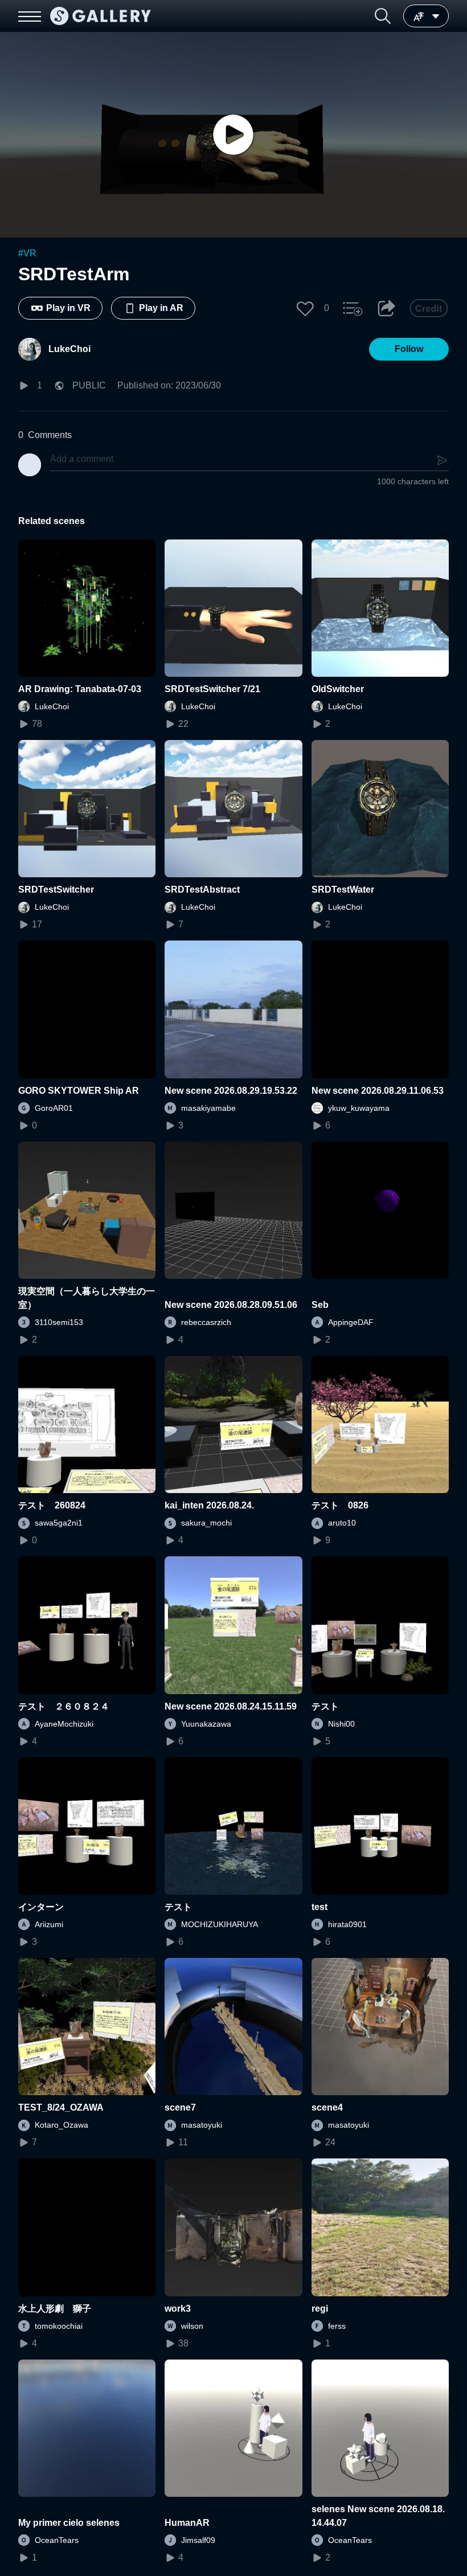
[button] (383, 16)
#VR (27, 253)
